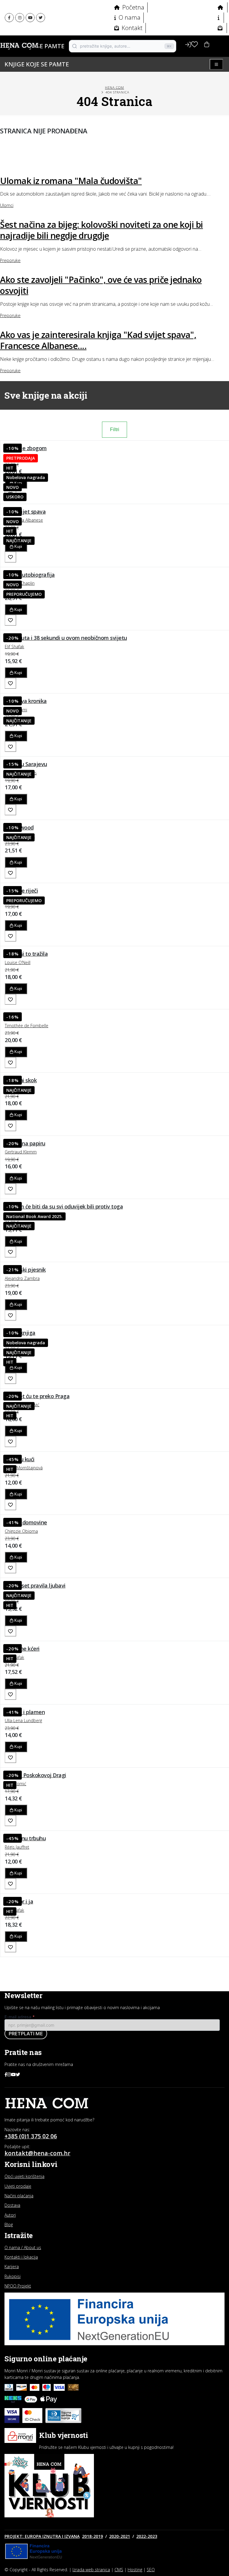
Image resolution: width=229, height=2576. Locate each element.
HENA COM (114, 87)
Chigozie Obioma (21, 1531)
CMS (119, 2570)
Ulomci (7, 205)
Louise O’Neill (18, 962)
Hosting (135, 2570)
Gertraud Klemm (21, 1152)
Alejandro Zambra (22, 1278)
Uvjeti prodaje (18, 2186)
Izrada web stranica (91, 2570)
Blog (9, 2225)
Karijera (12, 2267)
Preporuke (10, 260)
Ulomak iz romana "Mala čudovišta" (71, 181)
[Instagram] (20, 18)
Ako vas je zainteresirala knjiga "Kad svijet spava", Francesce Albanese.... (98, 340)
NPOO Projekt (18, 2286)
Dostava (12, 2205)
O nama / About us (23, 2247)
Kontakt (131, 28)
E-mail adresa (20, 2017)
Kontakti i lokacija (21, 2257)
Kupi (18, 546)
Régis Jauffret (17, 1847)
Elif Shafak (14, 647)
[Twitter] (41, 18)
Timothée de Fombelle (27, 1026)
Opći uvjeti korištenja (24, 2176)
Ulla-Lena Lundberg (23, 1720)
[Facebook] (9, 18)
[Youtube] (30, 18)
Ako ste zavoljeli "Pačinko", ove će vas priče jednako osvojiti (101, 285)
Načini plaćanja (19, 2196)
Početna (133, 7)
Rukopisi (13, 2276)
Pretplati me (26, 2034)
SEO (151, 2570)
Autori (10, 2215)
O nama (129, 17)
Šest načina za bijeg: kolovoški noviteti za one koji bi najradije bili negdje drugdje (102, 230)
